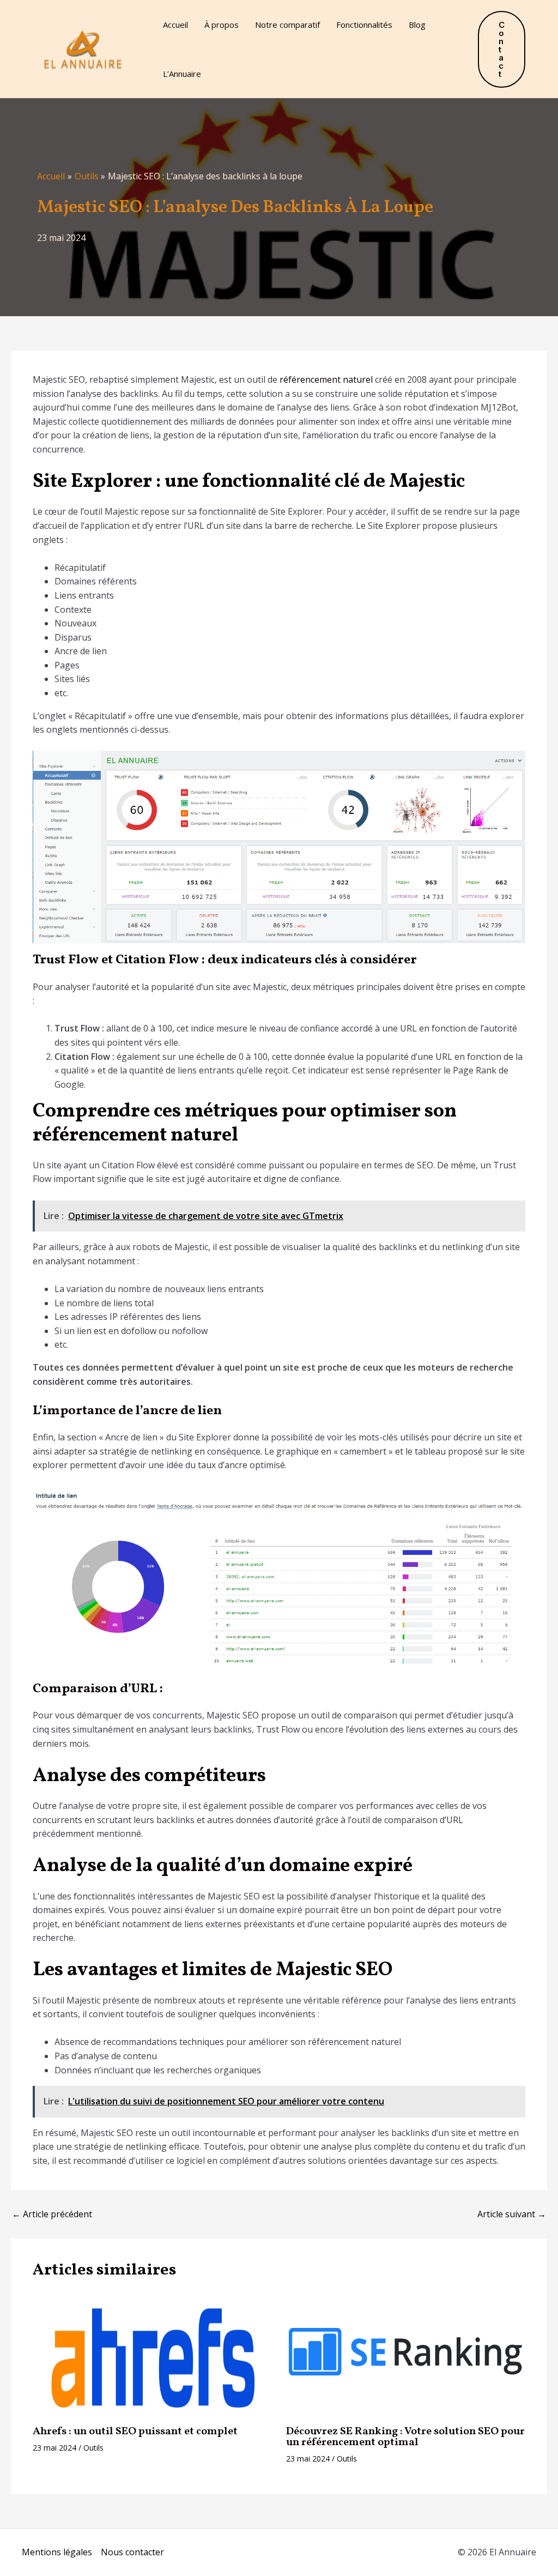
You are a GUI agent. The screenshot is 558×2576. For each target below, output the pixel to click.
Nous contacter (132, 2552)
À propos (222, 25)
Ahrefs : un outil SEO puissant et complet (135, 2432)
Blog (417, 25)
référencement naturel (326, 379)
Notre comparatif (287, 25)
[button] (502, 49)
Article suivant (512, 2214)
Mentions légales (57, 2552)
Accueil (175, 25)
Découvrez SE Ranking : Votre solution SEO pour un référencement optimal (405, 2437)
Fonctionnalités (364, 25)
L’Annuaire (182, 74)
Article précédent (52, 2214)
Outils (93, 2448)
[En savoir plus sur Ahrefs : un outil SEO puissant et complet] (153, 2356)
